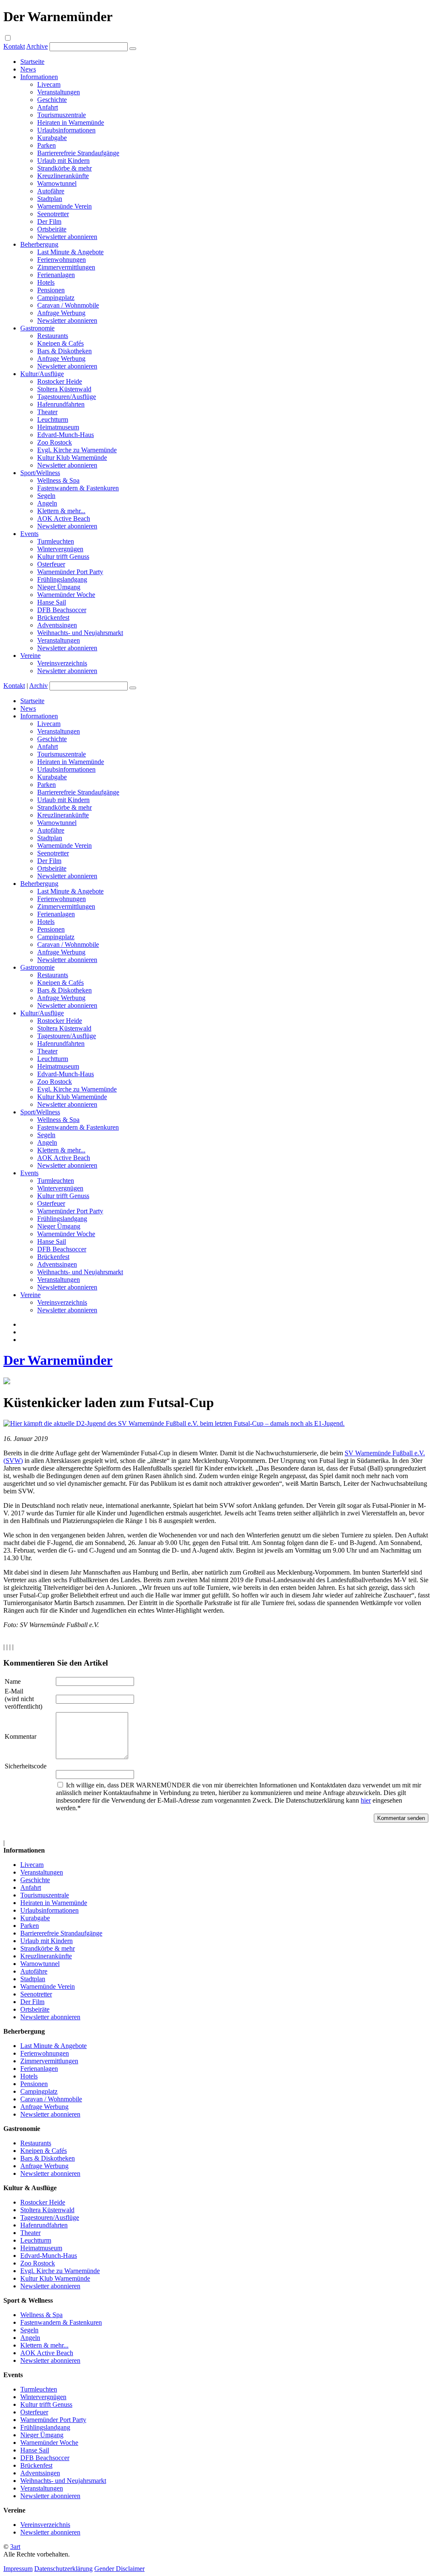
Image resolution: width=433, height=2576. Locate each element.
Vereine (30, 656)
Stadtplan (50, 199)
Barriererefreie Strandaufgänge (78, 153)
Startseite (32, 62)
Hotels (46, 282)
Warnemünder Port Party (70, 572)
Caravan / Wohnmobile (68, 305)
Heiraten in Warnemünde (71, 122)
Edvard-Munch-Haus (66, 435)
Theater (47, 412)
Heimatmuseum (58, 427)
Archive (37, 46)
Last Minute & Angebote (70, 252)
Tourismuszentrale (62, 115)
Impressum (18, 2569)
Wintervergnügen (60, 549)
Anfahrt (48, 107)
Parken (47, 145)
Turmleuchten (56, 541)
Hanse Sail (52, 602)
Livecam (49, 84)
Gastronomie (37, 328)
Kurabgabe (52, 138)
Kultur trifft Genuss (63, 557)
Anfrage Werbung (61, 313)
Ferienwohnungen (62, 260)
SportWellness (40, 473)
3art (15, 2547)
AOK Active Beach (64, 518)
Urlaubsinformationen (66, 130)
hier (366, 1800)
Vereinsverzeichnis (62, 663)
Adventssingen (57, 625)
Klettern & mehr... (61, 511)
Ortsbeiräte (52, 229)
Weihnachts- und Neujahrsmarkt (80, 633)
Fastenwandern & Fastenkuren (78, 488)
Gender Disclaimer (119, 2569)
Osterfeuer (51, 564)
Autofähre (51, 191)
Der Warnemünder (58, 1360)
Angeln (47, 503)
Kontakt (14, 46)
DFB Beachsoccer (62, 610)
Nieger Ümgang (59, 587)
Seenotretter (53, 214)
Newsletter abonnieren (67, 237)
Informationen (39, 77)
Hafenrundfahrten (61, 404)
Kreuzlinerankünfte (63, 176)
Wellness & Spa (58, 480)
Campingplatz (56, 298)
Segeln (46, 496)
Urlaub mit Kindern (63, 161)
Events (29, 534)
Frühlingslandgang (62, 579)
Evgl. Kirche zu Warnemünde (77, 450)
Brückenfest (53, 617)
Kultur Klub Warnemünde (72, 458)
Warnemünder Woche (66, 595)
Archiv (38, 686)
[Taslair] (7, 1382)
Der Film (49, 221)
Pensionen (51, 290)
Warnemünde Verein (64, 206)
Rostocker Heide (60, 381)
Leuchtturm (53, 419)
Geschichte (52, 100)
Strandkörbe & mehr (64, 168)
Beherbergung (39, 244)
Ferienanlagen (56, 275)
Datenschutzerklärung (63, 2569)
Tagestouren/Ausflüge (67, 397)
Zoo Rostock (55, 442)
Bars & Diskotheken (64, 351)
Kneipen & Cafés (60, 343)
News (28, 69)
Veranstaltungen (59, 92)
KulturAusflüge (42, 374)
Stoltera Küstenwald (64, 389)
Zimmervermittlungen (66, 267)
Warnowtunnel (57, 183)
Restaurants (53, 336)
